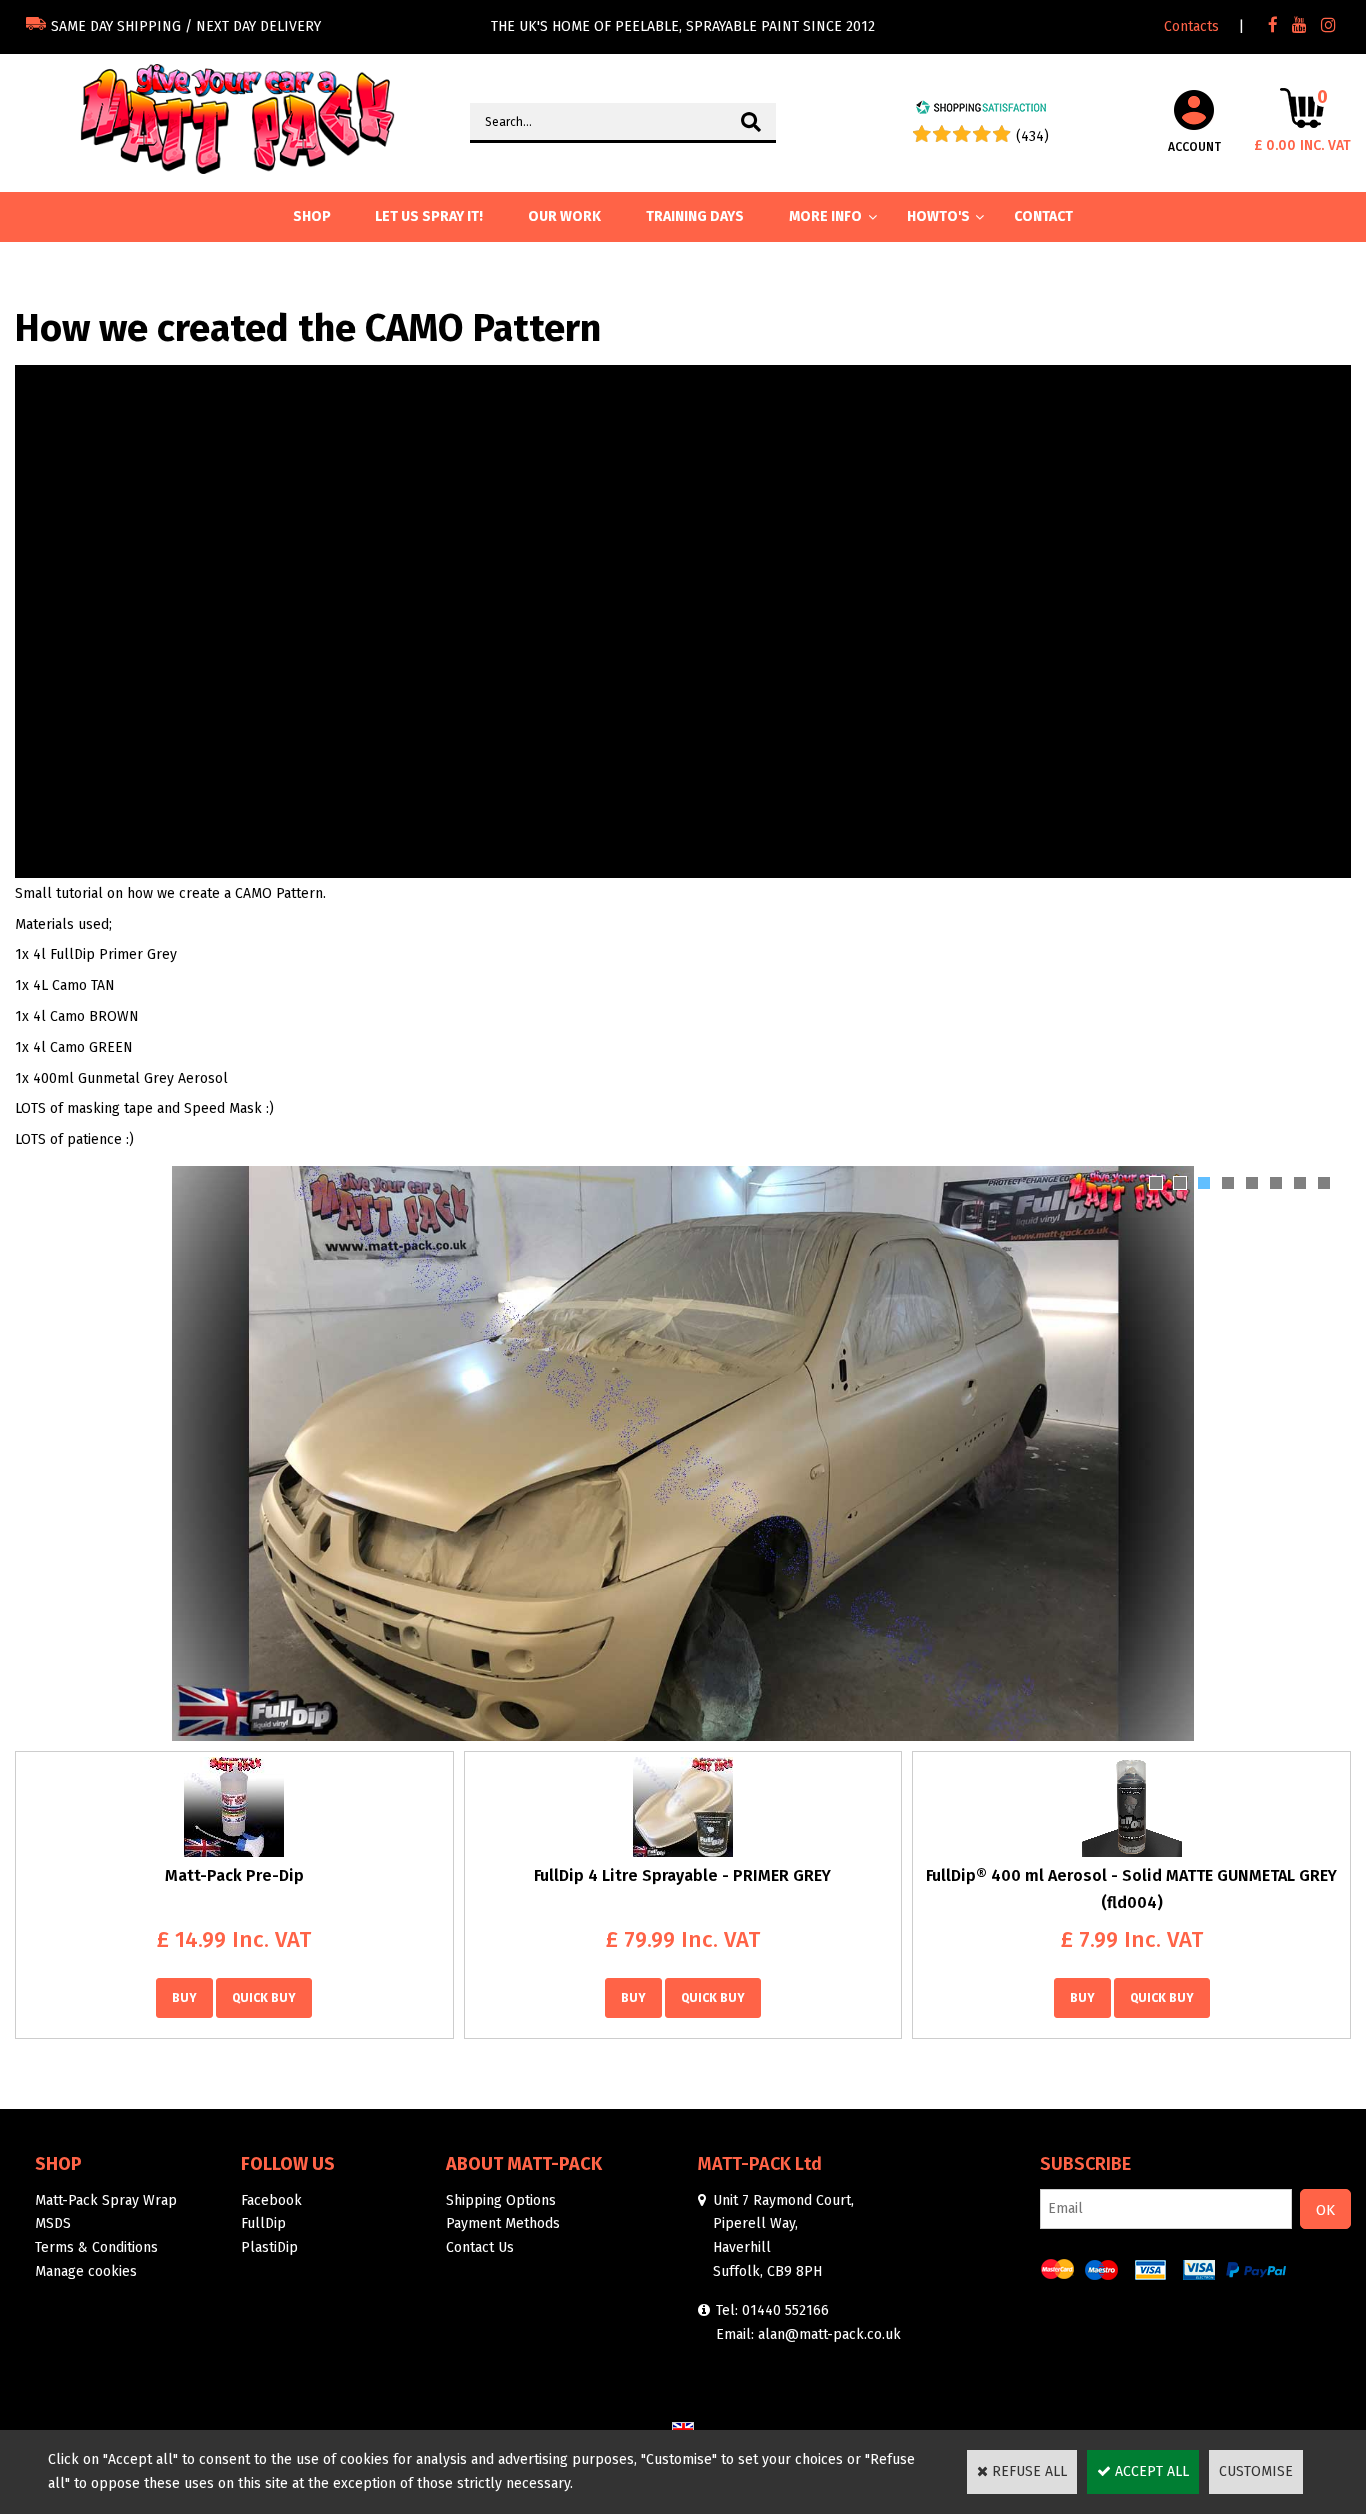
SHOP (312, 216)
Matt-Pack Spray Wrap (106, 2200)
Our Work (564, 216)
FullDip (263, 2223)
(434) (1032, 136)
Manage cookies (86, 2271)
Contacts (1191, 26)
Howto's (938, 216)
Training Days (695, 216)
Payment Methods (503, 2223)
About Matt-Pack (524, 2164)
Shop (58, 2164)
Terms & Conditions (96, 2247)
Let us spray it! (429, 216)
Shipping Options (501, 2200)
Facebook (271, 2200)
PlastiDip (269, 2247)
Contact (1043, 216)
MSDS (53, 2223)
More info (825, 216)
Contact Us (480, 2247)
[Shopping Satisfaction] (981, 110)
